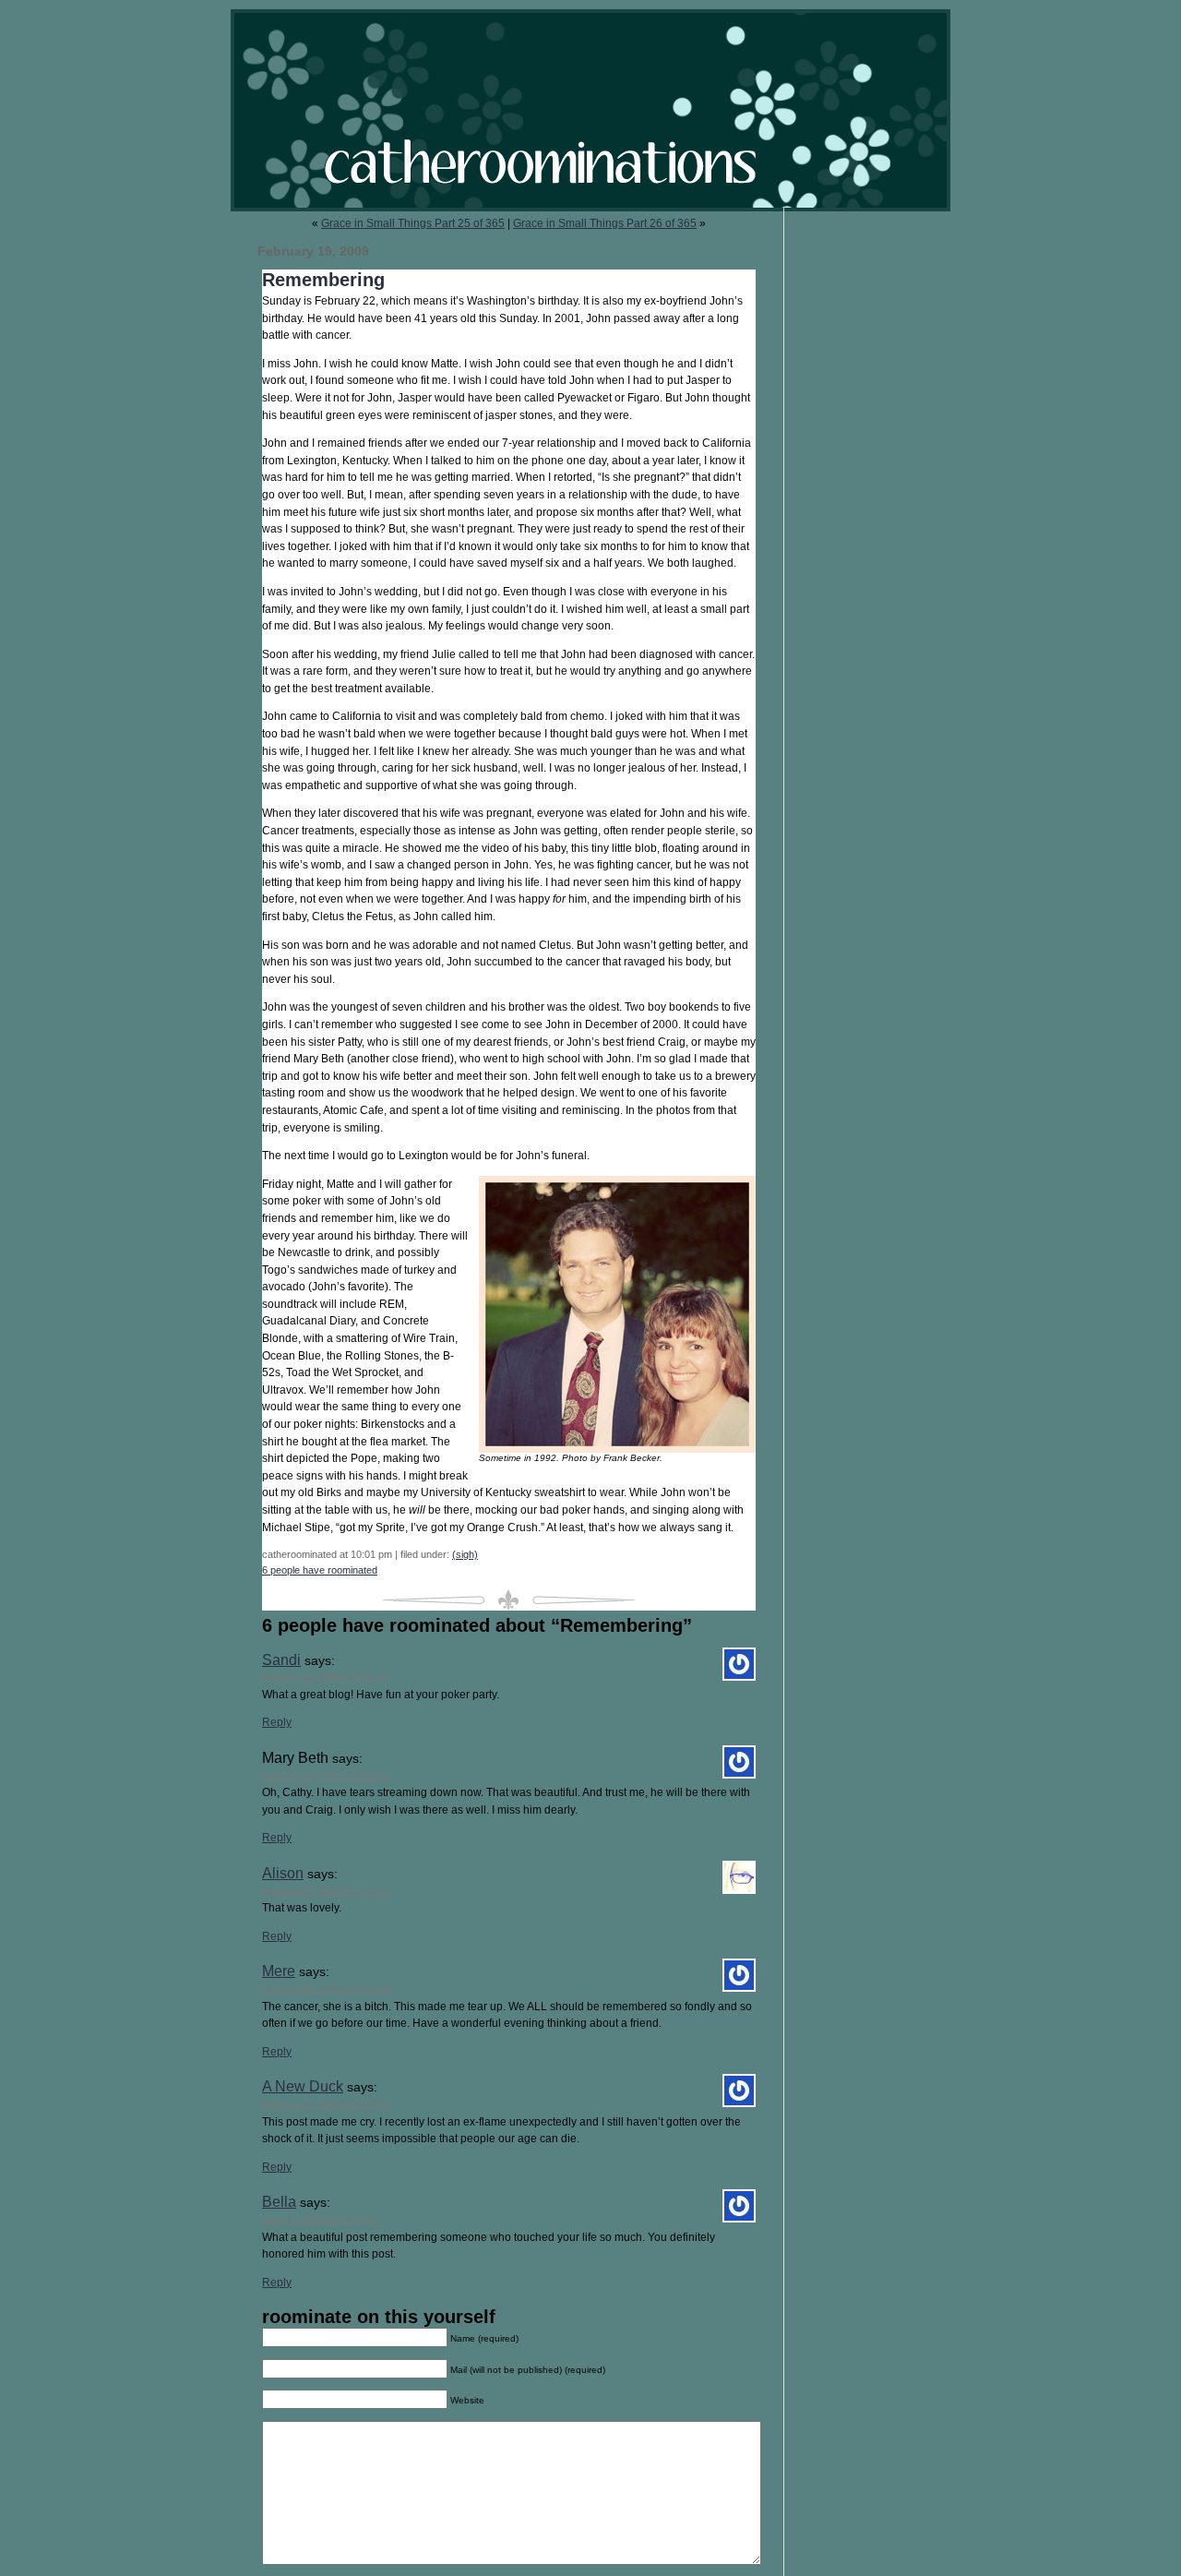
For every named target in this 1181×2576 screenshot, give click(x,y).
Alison (283, 1873)
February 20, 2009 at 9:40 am (326, 1677)
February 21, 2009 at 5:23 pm (326, 2104)
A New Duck (303, 2086)
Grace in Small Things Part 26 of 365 (605, 223)
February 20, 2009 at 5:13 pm (326, 1891)
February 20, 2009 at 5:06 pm (326, 1775)
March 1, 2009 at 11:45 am (320, 2219)
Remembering (323, 280)
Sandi (281, 1660)
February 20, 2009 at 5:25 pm (326, 1989)
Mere (279, 1971)
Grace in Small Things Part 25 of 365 (413, 223)
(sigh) (465, 1554)
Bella (279, 2202)
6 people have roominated (320, 1570)
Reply (277, 1722)
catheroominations (590, 110)
